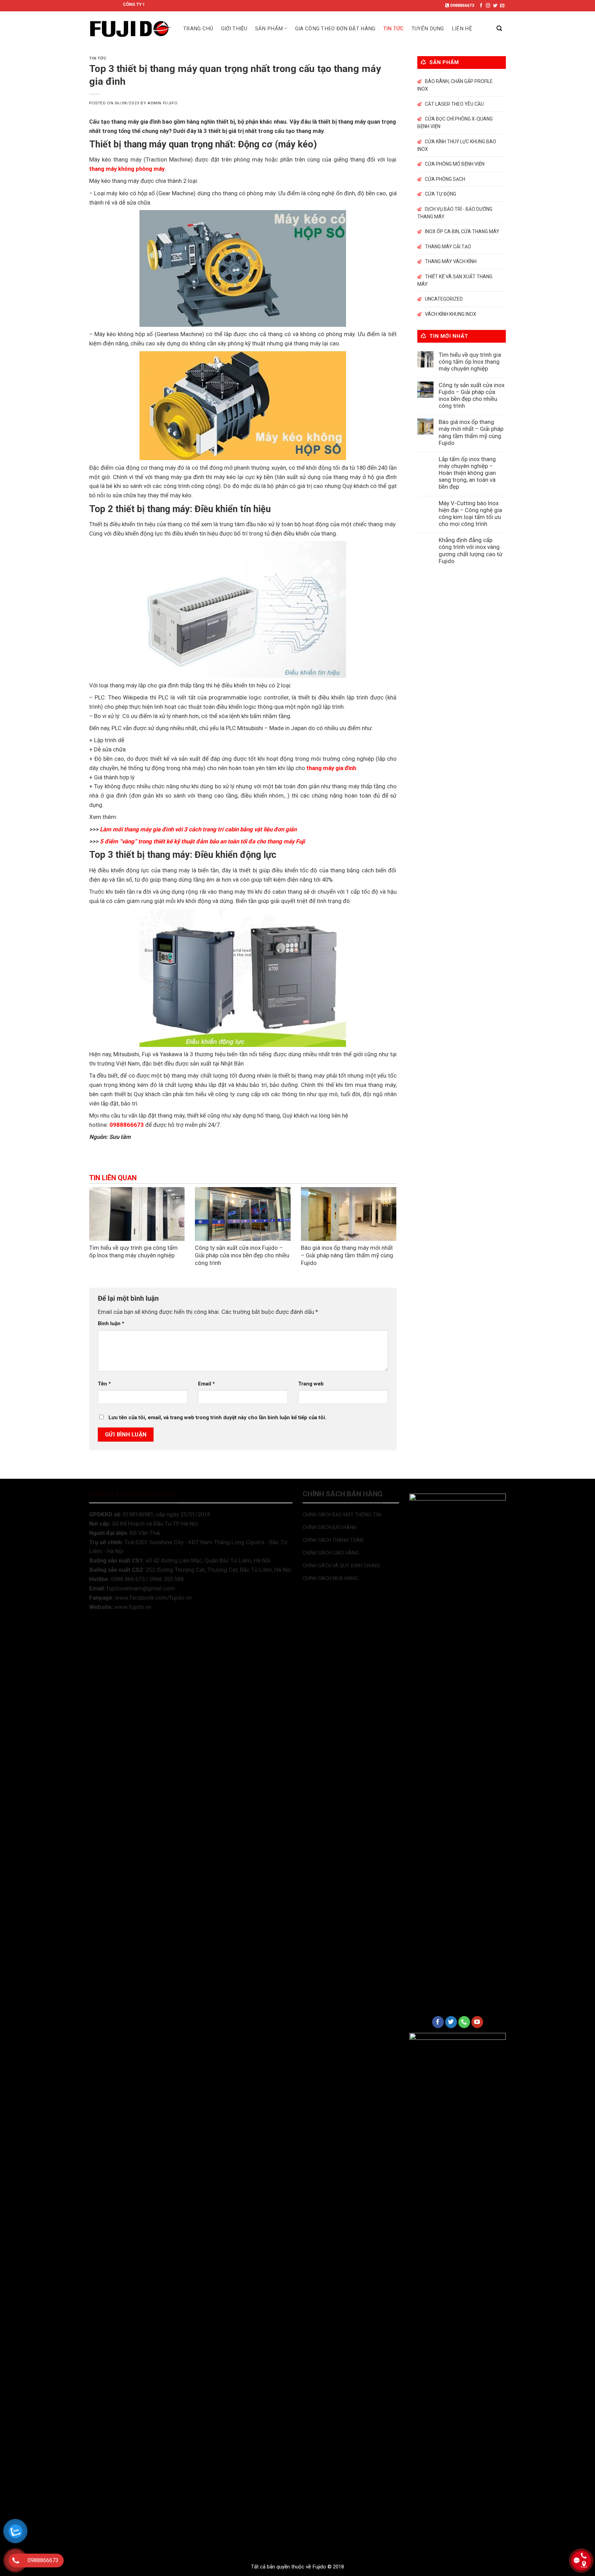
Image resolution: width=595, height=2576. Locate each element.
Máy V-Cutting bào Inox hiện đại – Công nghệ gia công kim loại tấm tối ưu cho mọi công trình (470, 513)
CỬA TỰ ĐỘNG (441, 194)
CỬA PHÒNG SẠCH (445, 179)
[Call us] (464, 2022)
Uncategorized (444, 299)
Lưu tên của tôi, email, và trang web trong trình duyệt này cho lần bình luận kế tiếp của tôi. (217, 1417)
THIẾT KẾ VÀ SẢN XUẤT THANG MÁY (455, 280)
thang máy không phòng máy (127, 169)
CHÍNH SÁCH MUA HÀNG (330, 1578)
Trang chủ (198, 29)
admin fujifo (162, 103)
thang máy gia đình (331, 768)
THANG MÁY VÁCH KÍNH (451, 261)
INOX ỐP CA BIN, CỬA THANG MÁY (462, 231)
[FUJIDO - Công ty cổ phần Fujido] (131, 29)
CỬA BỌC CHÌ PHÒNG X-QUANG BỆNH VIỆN (455, 123)
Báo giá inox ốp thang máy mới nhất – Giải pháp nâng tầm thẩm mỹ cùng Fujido (347, 1255)
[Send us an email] (502, 6)
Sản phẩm (269, 29)
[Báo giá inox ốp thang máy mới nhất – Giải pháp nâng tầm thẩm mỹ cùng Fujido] (349, 1214)
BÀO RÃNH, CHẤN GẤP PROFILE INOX (455, 85)
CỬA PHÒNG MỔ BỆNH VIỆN (455, 164)
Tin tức (394, 29)
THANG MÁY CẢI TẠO (448, 247)
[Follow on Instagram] (488, 6)
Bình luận (111, 1323)
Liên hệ (462, 29)
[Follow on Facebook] (481, 6)
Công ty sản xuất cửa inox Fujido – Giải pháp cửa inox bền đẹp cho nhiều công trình (242, 1255)
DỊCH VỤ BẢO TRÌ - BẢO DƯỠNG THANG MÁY (455, 213)
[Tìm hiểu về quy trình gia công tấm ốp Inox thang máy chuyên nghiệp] (137, 1214)
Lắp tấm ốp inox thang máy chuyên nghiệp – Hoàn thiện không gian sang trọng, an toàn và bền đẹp (467, 473)
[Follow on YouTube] (477, 2022)
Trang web (311, 1384)
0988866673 (462, 5)
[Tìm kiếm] (499, 28)
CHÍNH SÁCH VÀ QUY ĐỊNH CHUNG (341, 1566)
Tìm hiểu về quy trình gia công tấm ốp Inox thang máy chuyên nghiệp (133, 1251)
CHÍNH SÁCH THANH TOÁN (333, 1540)
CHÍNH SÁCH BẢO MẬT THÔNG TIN (342, 1515)
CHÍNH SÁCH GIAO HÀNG (331, 1553)
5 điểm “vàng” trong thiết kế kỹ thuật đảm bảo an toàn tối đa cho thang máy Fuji (203, 841)
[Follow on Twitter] (495, 6)
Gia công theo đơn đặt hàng (335, 29)
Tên (104, 1384)
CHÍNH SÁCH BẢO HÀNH (330, 1527)
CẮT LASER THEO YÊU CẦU (454, 104)
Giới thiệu (234, 29)
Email (206, 1384)
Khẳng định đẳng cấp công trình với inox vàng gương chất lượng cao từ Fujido (471, 550)
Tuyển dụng (428, 29)
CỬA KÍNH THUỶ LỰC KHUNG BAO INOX (457, 145)
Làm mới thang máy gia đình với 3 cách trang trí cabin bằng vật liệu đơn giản (198, 829)
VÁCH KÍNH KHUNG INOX (451, 314)
